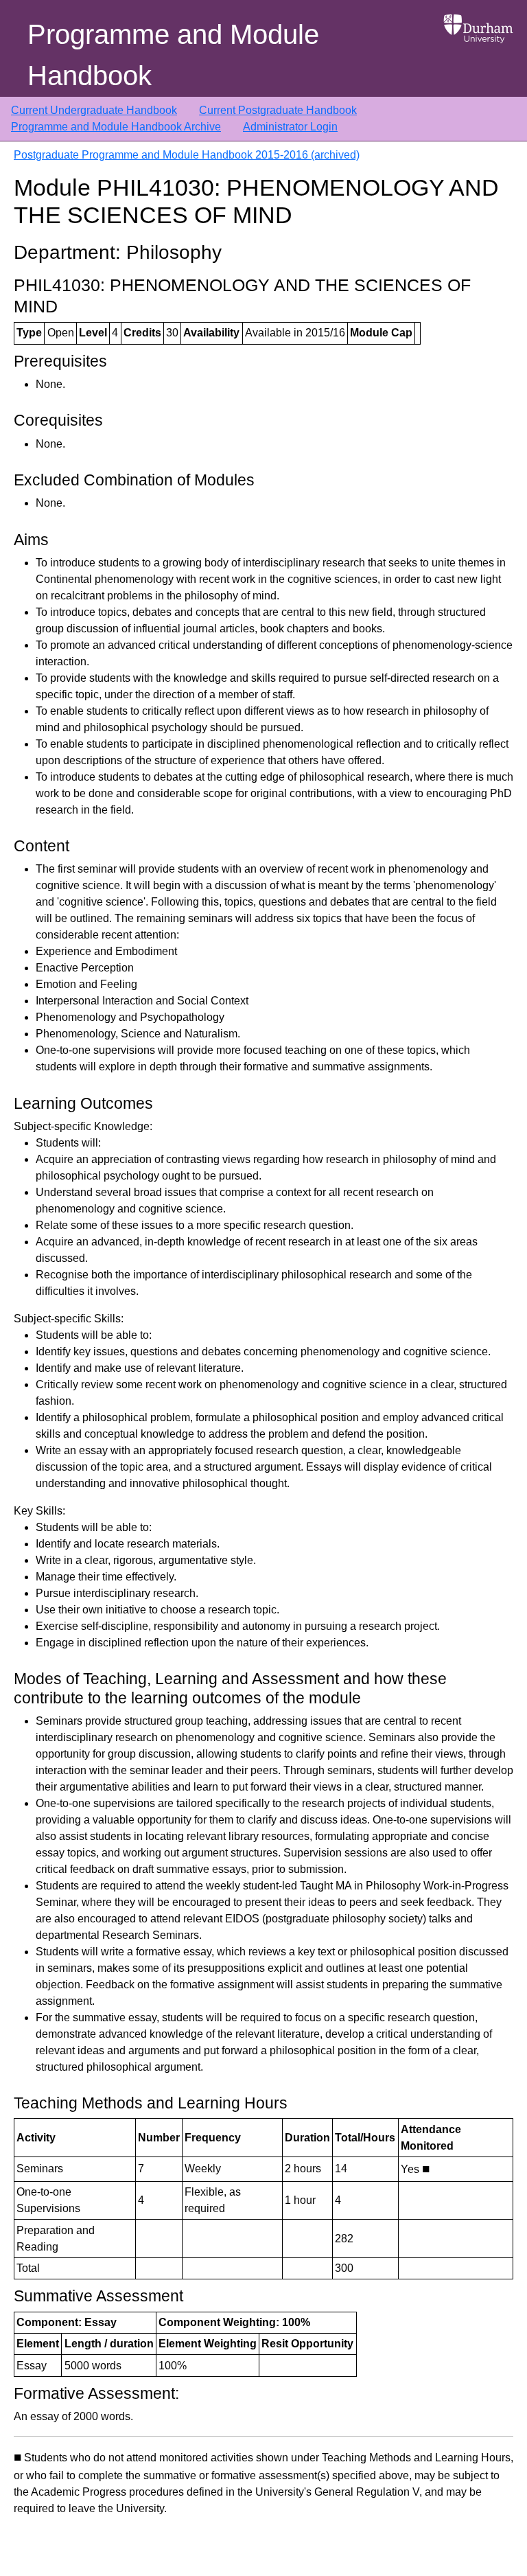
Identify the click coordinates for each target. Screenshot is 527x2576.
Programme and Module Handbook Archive (116, 127)
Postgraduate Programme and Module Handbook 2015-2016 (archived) (187, 155)
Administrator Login (290, 127)
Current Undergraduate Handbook (94, 110)
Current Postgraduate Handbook (278, 110)
